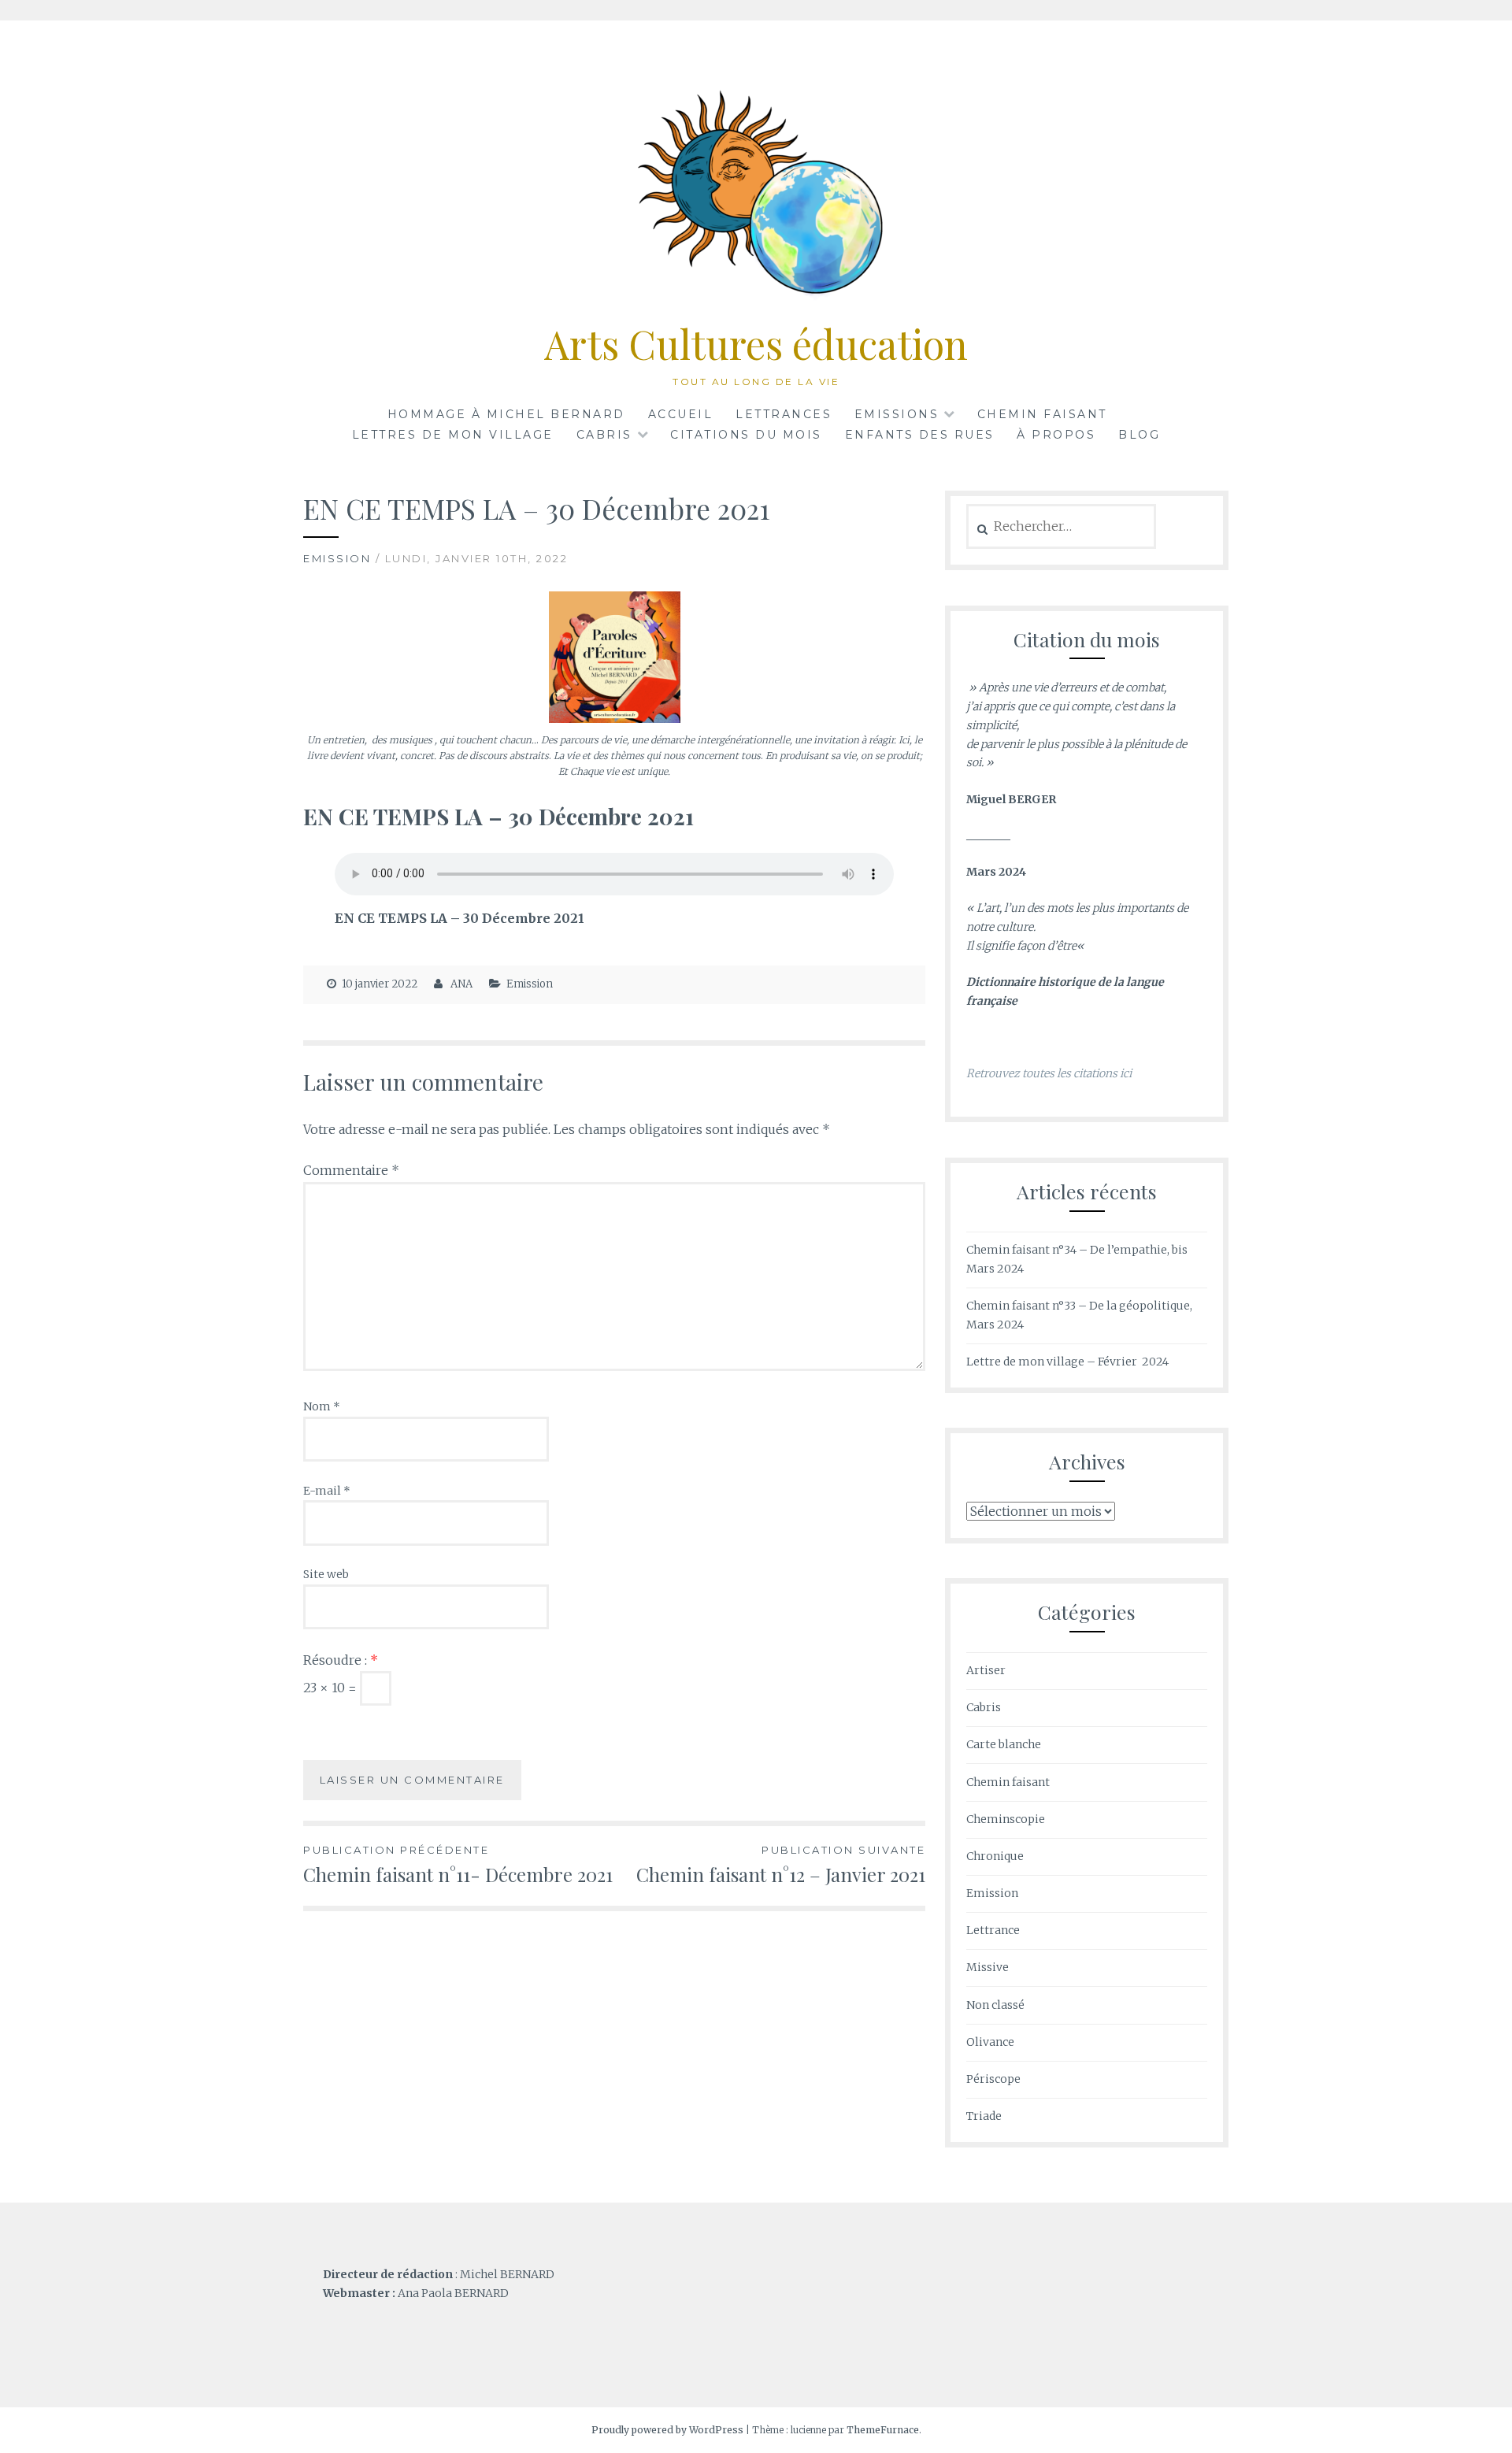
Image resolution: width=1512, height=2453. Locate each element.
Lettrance (993, 1930)
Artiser (986, 1670)
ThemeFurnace (883, 2430)
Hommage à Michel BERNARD (506, 414)
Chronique (995, 1856)
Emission (337, 558)
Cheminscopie (1006, 1819)
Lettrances (784, 414)
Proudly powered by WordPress (667, 2430)
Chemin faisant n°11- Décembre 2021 (458, 1865)
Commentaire (351, 1170)
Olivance (990, 2042)
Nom (322, 1406)
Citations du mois (746, 435)
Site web (326, 1574)
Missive (988, 1967)
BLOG (1139, 435)
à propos (1056, 435)
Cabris (984, 1707)
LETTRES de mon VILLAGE (453, 435)
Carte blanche (1004, 1744)
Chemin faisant (1042, 414)
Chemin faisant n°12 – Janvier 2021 (781, 1865)
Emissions (897, 414)
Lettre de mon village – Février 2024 (1067, 1362)
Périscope (993, 2079)
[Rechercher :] (1061, 527)
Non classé (995, 2005)
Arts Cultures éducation (756, 344)
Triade (984, 2116)
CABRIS (604, 435)
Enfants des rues (920, 435)
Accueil (681, 414)
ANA (461, 984)
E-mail (327, 1491)
